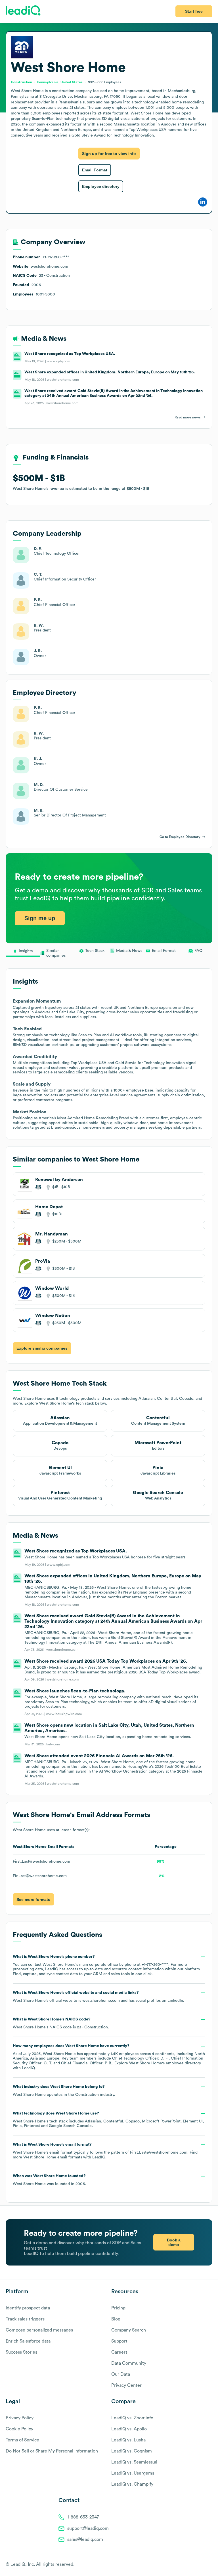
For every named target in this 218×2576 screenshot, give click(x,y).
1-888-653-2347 (83, 2517)
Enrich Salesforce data (28, 2341)
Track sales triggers (25, 2319)
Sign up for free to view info (109, 154)
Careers (119, 2352)
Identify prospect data (28, 2308)
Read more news (187, 417)
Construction (87, 2095)
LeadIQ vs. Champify (132, 2484)
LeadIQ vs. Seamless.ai (134, 2462)
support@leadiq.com (88, 2528)
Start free (194, 11)
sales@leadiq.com (85, 2539)
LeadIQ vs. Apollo (129, 2429)
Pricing (118, 2308)
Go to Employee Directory (180, 837)
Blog (116, 2319)
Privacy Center (126, 2385)
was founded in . (49, 2180)
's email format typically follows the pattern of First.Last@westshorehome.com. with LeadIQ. (105, 2151)
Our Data (121, 2374)
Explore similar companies (42, 1348)
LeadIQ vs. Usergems (133, 2473)
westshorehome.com (101, 2001)
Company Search (129, 2330)
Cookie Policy (19, 2429)
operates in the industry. (64, 2091)
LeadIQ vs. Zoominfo (132, 2418)
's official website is (98, 1997)
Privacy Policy (20, 2418)
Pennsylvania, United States (60, 82)
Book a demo (174, 2242)
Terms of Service (22, 2440)
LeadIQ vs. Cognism (132, 2451)
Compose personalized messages (39, 2330)
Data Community (129, 2363)
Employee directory (101, 186)
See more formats (33, 1899)
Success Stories (21, 2352)
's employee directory (165, 2063)
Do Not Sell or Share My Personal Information (52, 2451)
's (61, 2023)
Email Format (95, 170)
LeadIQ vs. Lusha (128, 2440)
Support (119, 2341)
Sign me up (40, 918)
